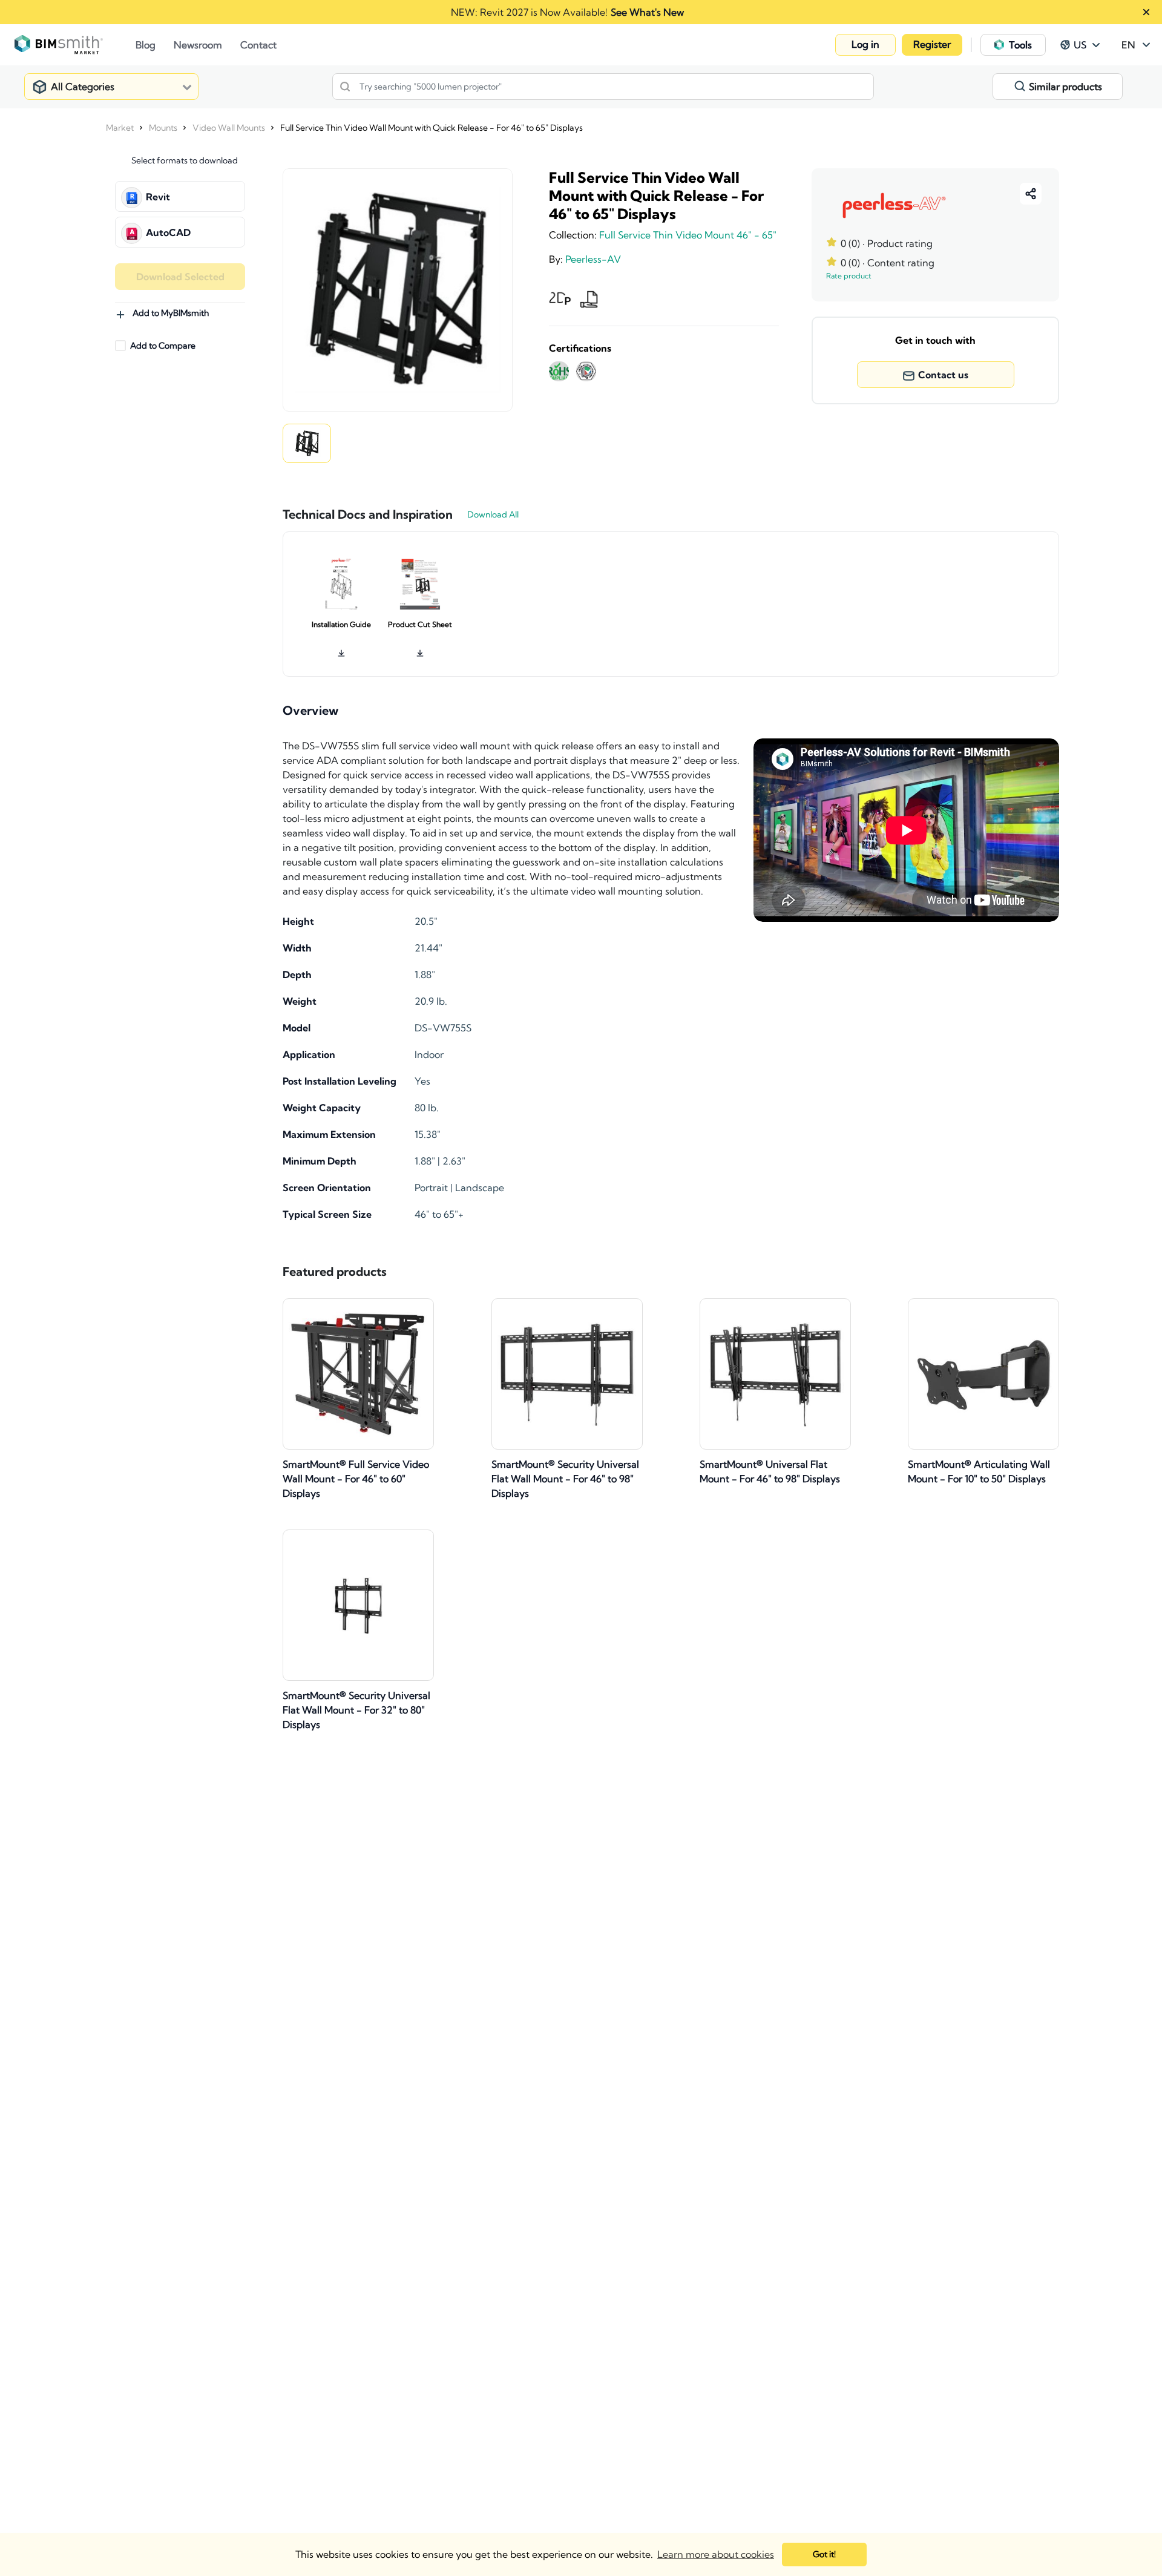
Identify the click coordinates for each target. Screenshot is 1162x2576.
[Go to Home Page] (75, 45)
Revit (158, 197)
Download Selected (180, 277)
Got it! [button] (824, 2554)
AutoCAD (168, 232)
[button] (865, 45)
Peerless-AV (593, 259)
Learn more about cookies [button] (716, 2554)
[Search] (345, 87)
